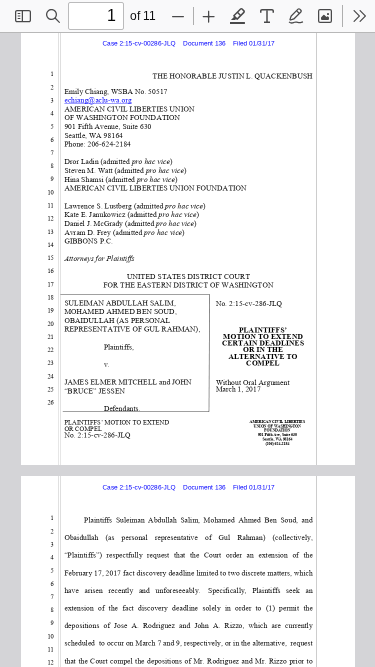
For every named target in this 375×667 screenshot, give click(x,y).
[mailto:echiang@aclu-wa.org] (100, 99)
